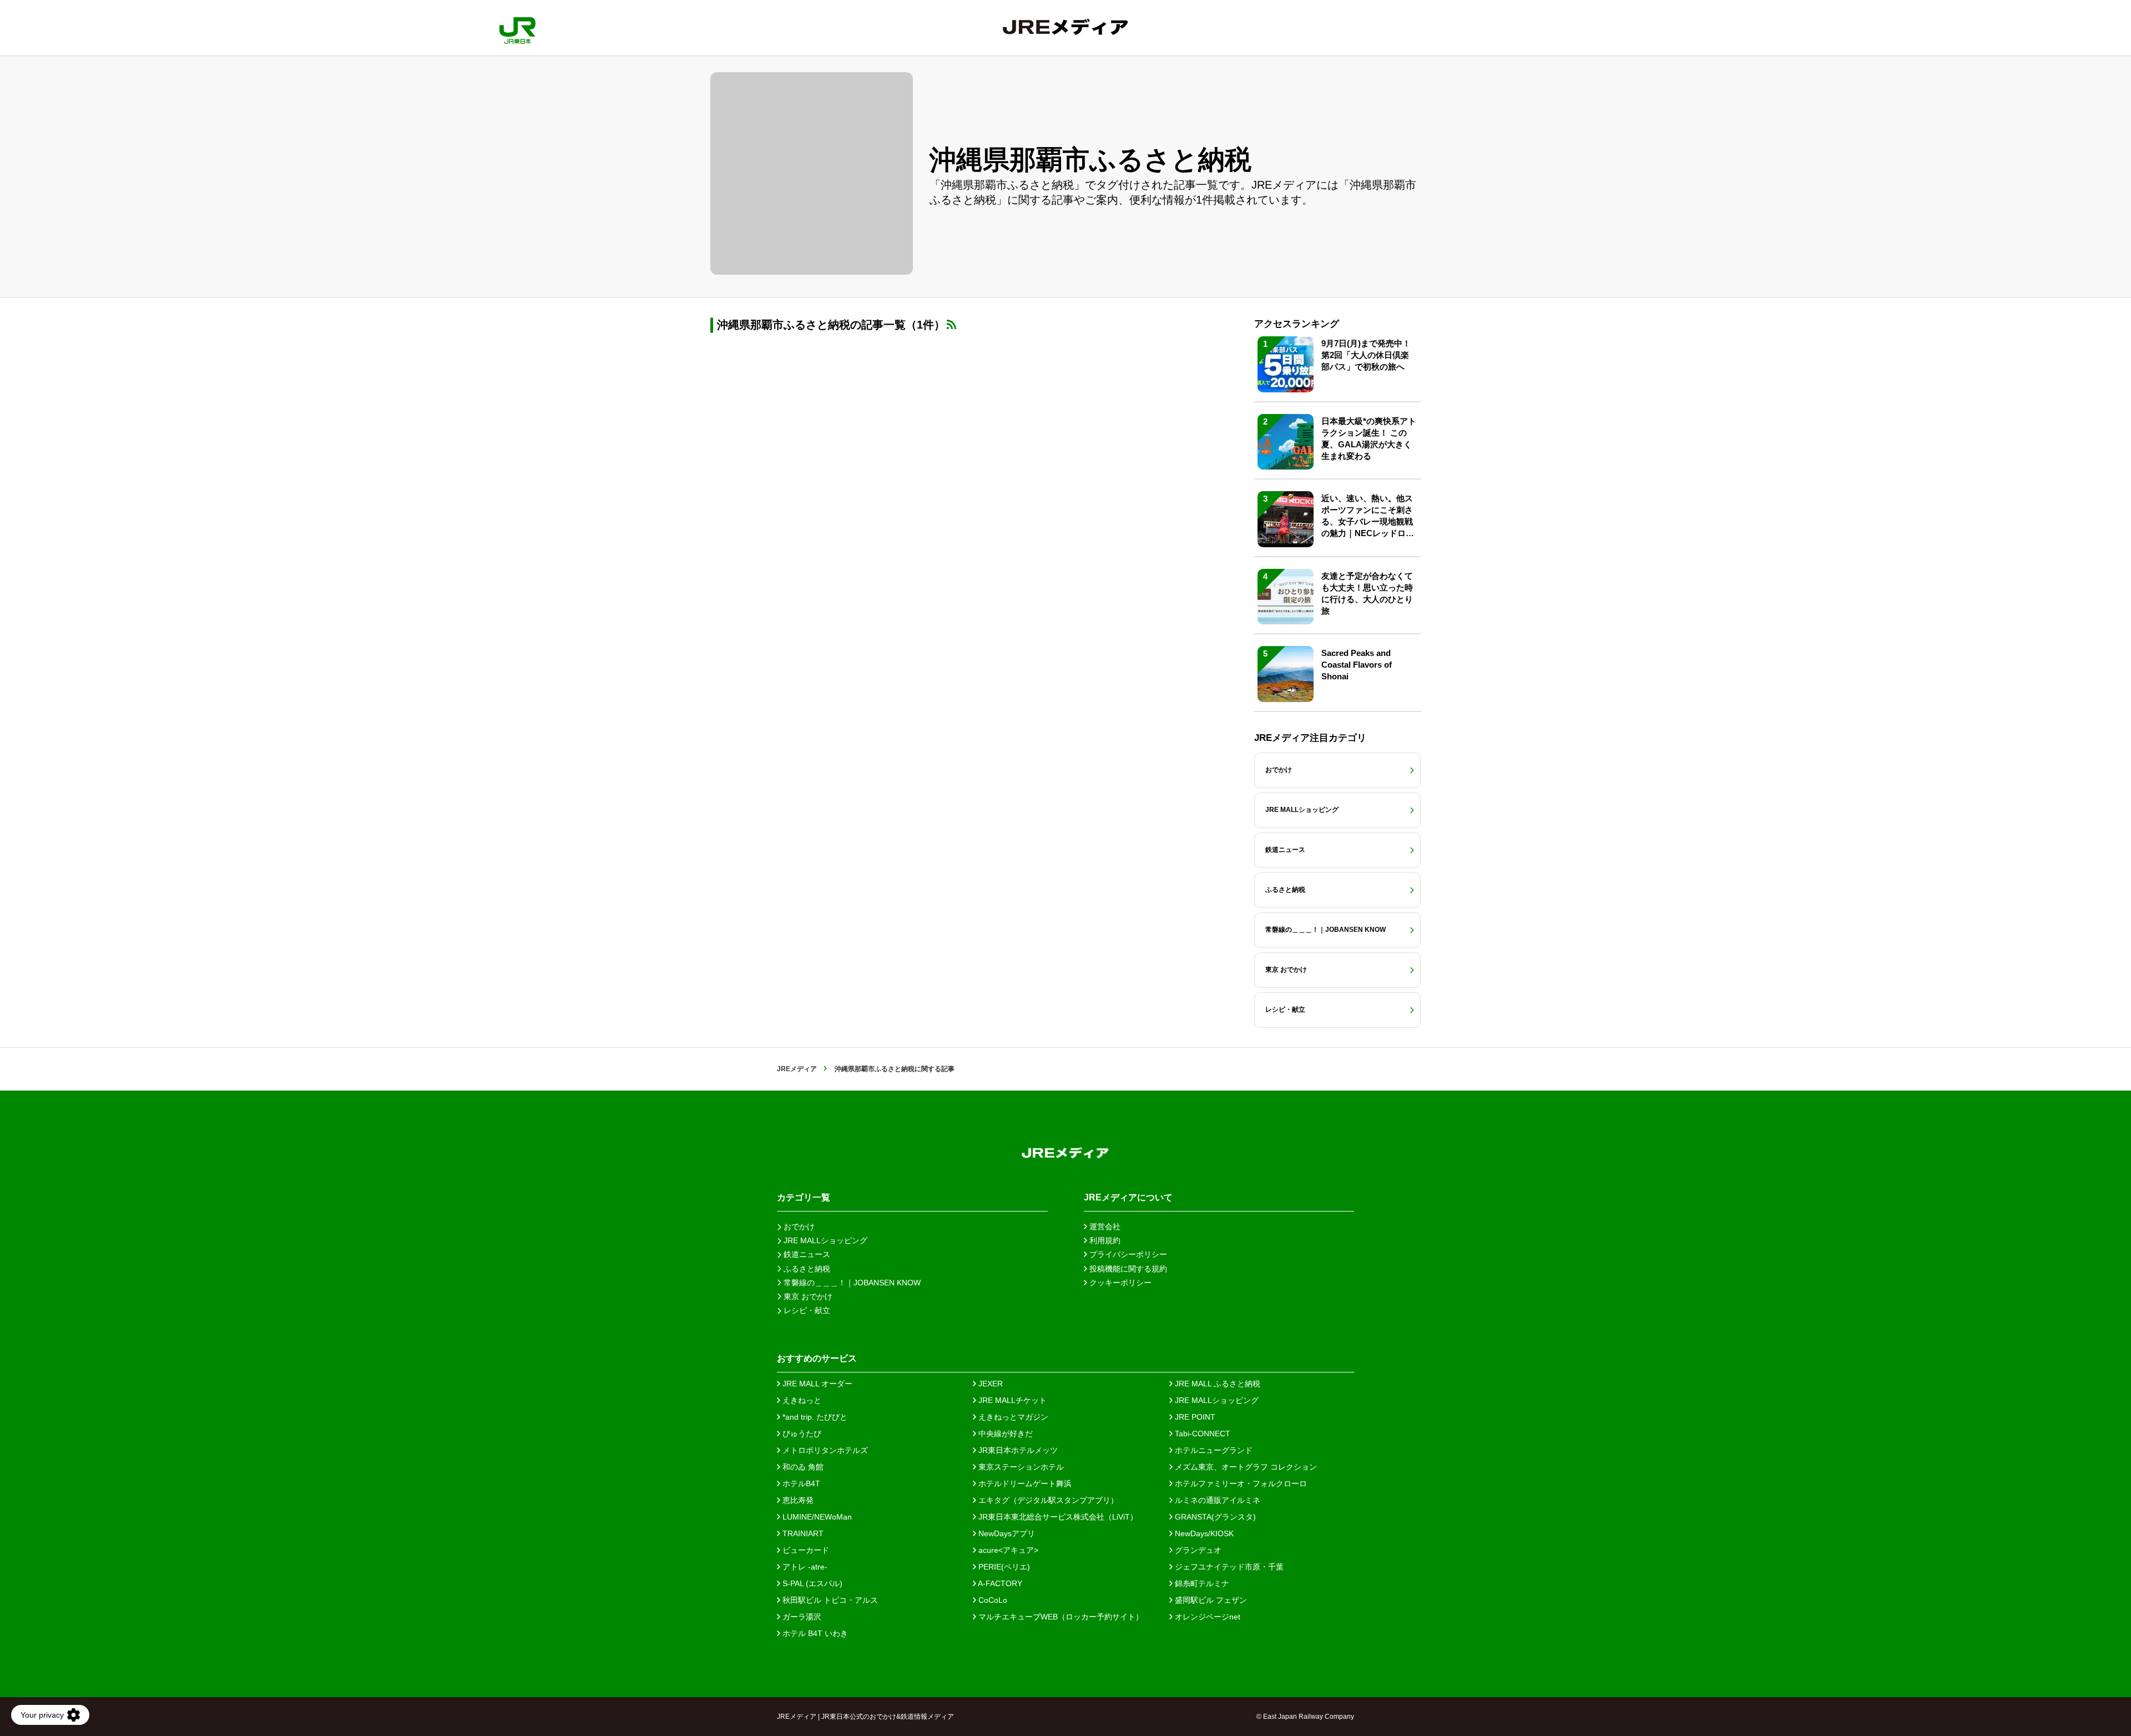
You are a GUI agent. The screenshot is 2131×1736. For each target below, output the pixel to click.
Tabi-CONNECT (1201, 1434)
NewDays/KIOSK (1203, 1533)
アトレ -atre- (804, 1567)
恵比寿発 (797, 1500)
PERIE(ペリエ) (1003, 1567)
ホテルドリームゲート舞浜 (1024, 1483)
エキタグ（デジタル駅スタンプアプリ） (1047, 1500)
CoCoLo (992, 1600)
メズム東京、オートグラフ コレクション (1245, 1467)
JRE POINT (1194, 1417)
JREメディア (797, 1069)
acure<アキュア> (1007, 1550)
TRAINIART (802, 1533)
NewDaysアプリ (1006, 1533)
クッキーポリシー (1119, 1283)
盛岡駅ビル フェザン (1210, 1600)
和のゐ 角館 (802, 1467)
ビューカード (805, 1550)
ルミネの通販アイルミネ (1216, 1500)
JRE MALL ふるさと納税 (1216, 1384)
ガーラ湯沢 (801, 1617)
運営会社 (1104, 1227)
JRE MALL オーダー (816, 1384)
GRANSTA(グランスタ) (1214, 1517)
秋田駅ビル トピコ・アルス (829, 1600)
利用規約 (1104, 1240)
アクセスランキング (1297, 324)
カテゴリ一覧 (804, 1197)
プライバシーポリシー (1127, 1254)
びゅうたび (801, 1434)
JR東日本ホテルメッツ (1017, 1450)
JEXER (989, 1384)
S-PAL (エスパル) (811, 1583)
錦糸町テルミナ (1201, 1583)
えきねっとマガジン (1012, 1417)
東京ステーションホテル (1020, 1467)
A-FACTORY (999, 1583)
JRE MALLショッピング (1216, 1400)
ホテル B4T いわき (814, 1633)
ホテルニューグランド (1213, 1450)
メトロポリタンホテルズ (824, 1450)
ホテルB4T (800, 1483)
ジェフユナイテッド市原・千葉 (1228, 1567)
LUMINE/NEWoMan (816, 1517)
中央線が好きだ (1004, 1434)
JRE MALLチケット (1011, 1400)
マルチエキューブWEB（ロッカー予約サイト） (1060, 1617)
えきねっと (801, 1400)
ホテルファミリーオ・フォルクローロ (1240, 1483)
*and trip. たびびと (814, 1417)
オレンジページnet (1206, 1617)
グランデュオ (1197, 1550)
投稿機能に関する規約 (1127, 1269)
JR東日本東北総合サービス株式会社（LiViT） (1057, 1517)
